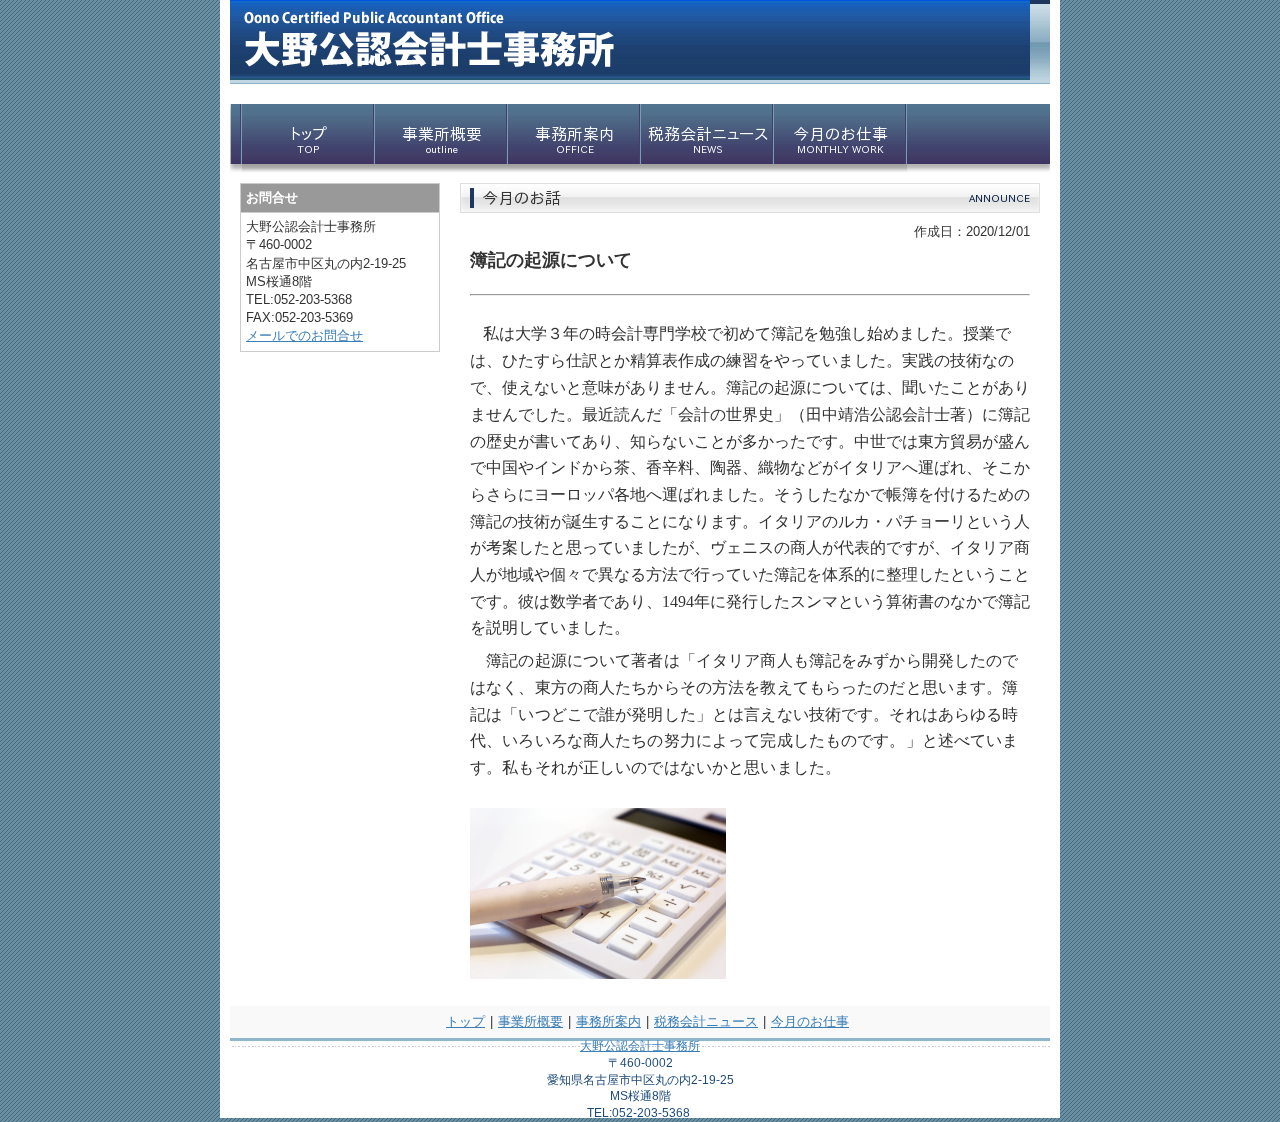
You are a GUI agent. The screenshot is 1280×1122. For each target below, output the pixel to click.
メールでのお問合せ (304, 335)
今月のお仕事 (810, 1021)
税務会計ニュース (706, 1021)
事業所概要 (530, 1021)
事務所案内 (608, 1021)
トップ (465, 1021)
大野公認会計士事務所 (640, 1046)
